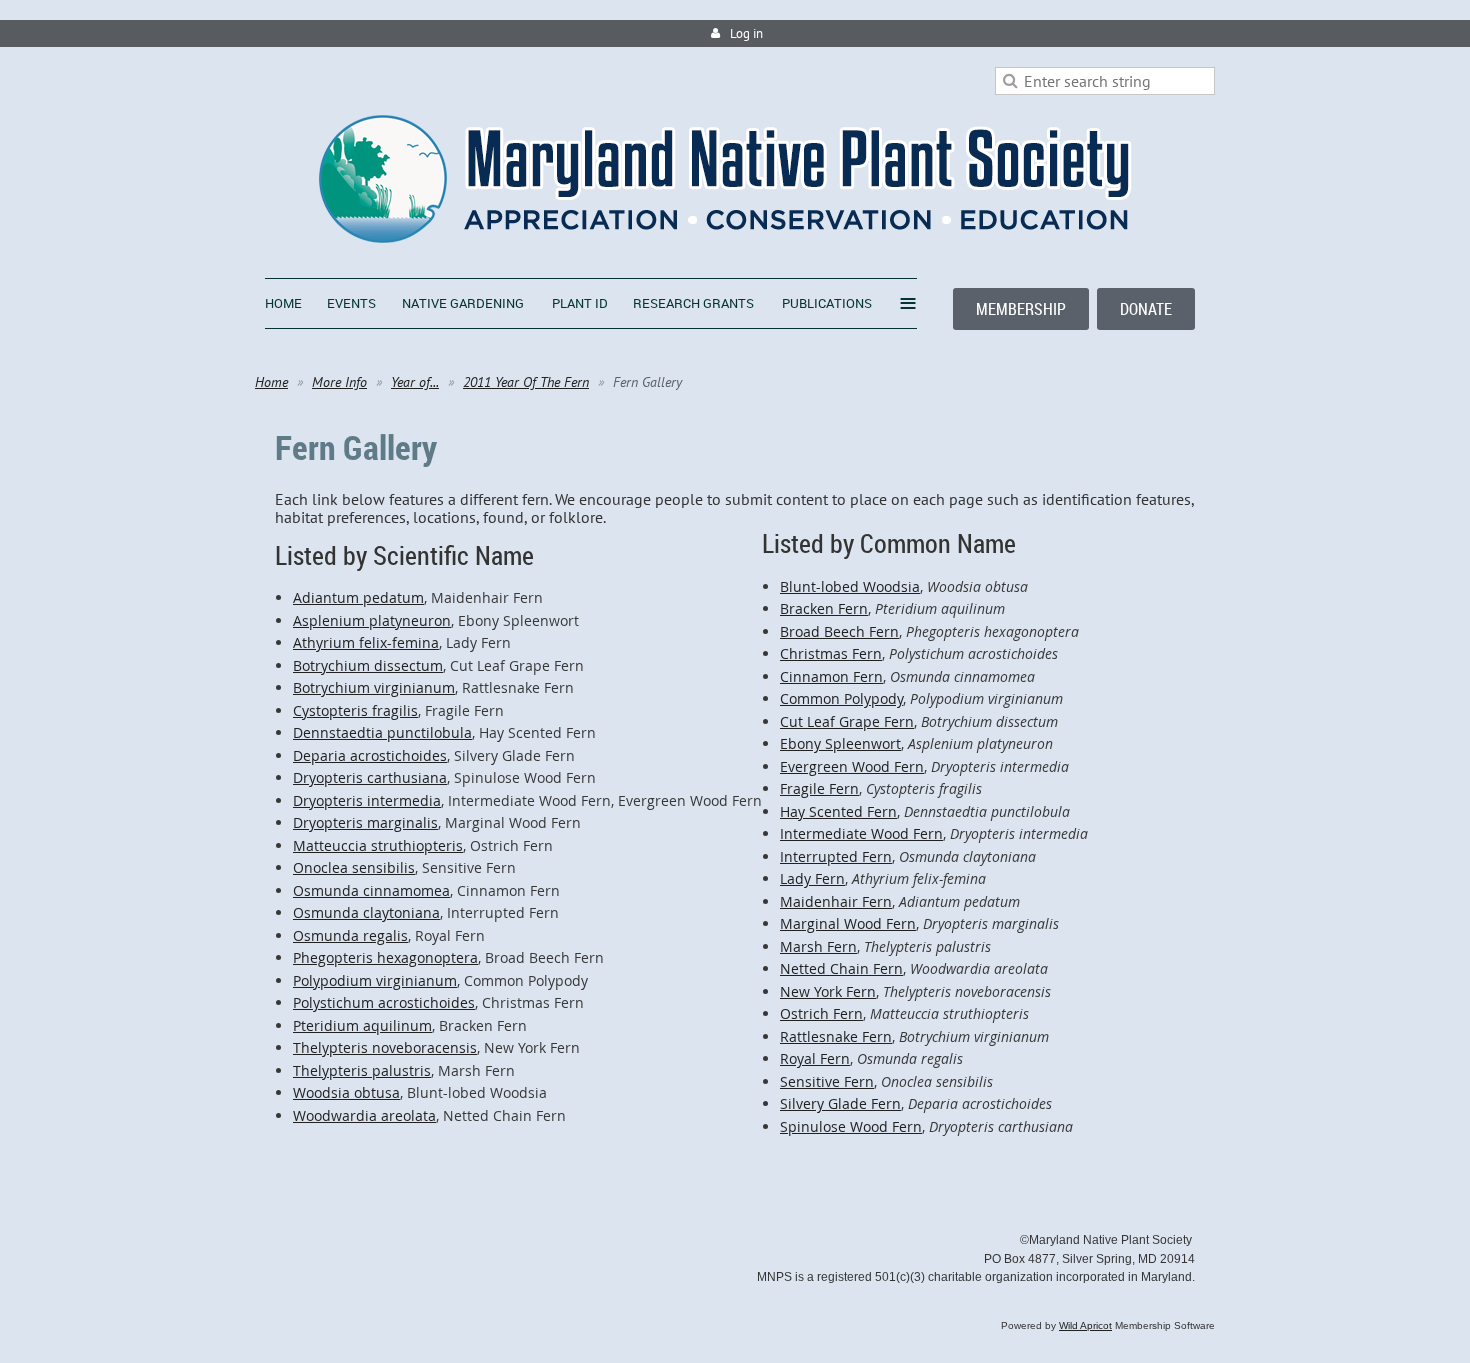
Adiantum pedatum (358, 597)
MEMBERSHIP (1021, 309)
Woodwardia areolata (364, 1115)
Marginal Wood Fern (848, 923)
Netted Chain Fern (841, 968)
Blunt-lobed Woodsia (850, 586)
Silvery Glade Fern (840, 1103)
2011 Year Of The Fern (526, 382)
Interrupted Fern (836, 856)
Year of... (415, 382)
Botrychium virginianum (374, 687)
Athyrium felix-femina (366, 642)
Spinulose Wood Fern (851, 1126)
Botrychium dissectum (368, 665)
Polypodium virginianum (375, 980)
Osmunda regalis (350, 935)
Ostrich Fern (821, 1013)
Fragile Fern (819, 788)
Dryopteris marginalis (365, 822)
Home (271, 382)
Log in (746, 33)
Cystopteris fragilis (355, 710)
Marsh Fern (818, 946)
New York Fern (828, 991)
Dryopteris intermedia (367, 800)
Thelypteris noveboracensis (385, 1047)
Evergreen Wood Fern (852, 766)
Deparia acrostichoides (370, 755)
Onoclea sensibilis (354, 867)
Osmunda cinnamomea (371, 890)
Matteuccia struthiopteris (378, 845)
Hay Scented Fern (838, 811)
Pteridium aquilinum (362, 1025)
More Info (339, 382)
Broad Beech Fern (839, 631)
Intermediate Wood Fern (861, 833)
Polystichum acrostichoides (384, 1002)
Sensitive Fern (827, 1081)
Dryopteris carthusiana (370, 777)
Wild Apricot (1085, 1325)
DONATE (1146, 309)
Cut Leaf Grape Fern (847, 721)
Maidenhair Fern (836, 901)
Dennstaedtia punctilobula (382, 732)
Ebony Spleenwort (840, 743)
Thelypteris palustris (362, 1070)
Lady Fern (812, 878)
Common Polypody (841, 698)
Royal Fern (815, 1058)
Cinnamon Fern (831, 676)
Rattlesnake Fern (836, 1036)
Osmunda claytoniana (366, 912)
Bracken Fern (824, 608)
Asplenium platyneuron (372, 620)
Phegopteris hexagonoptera (385, 957)
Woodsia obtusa (346, 1092)
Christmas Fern (831, 653)
